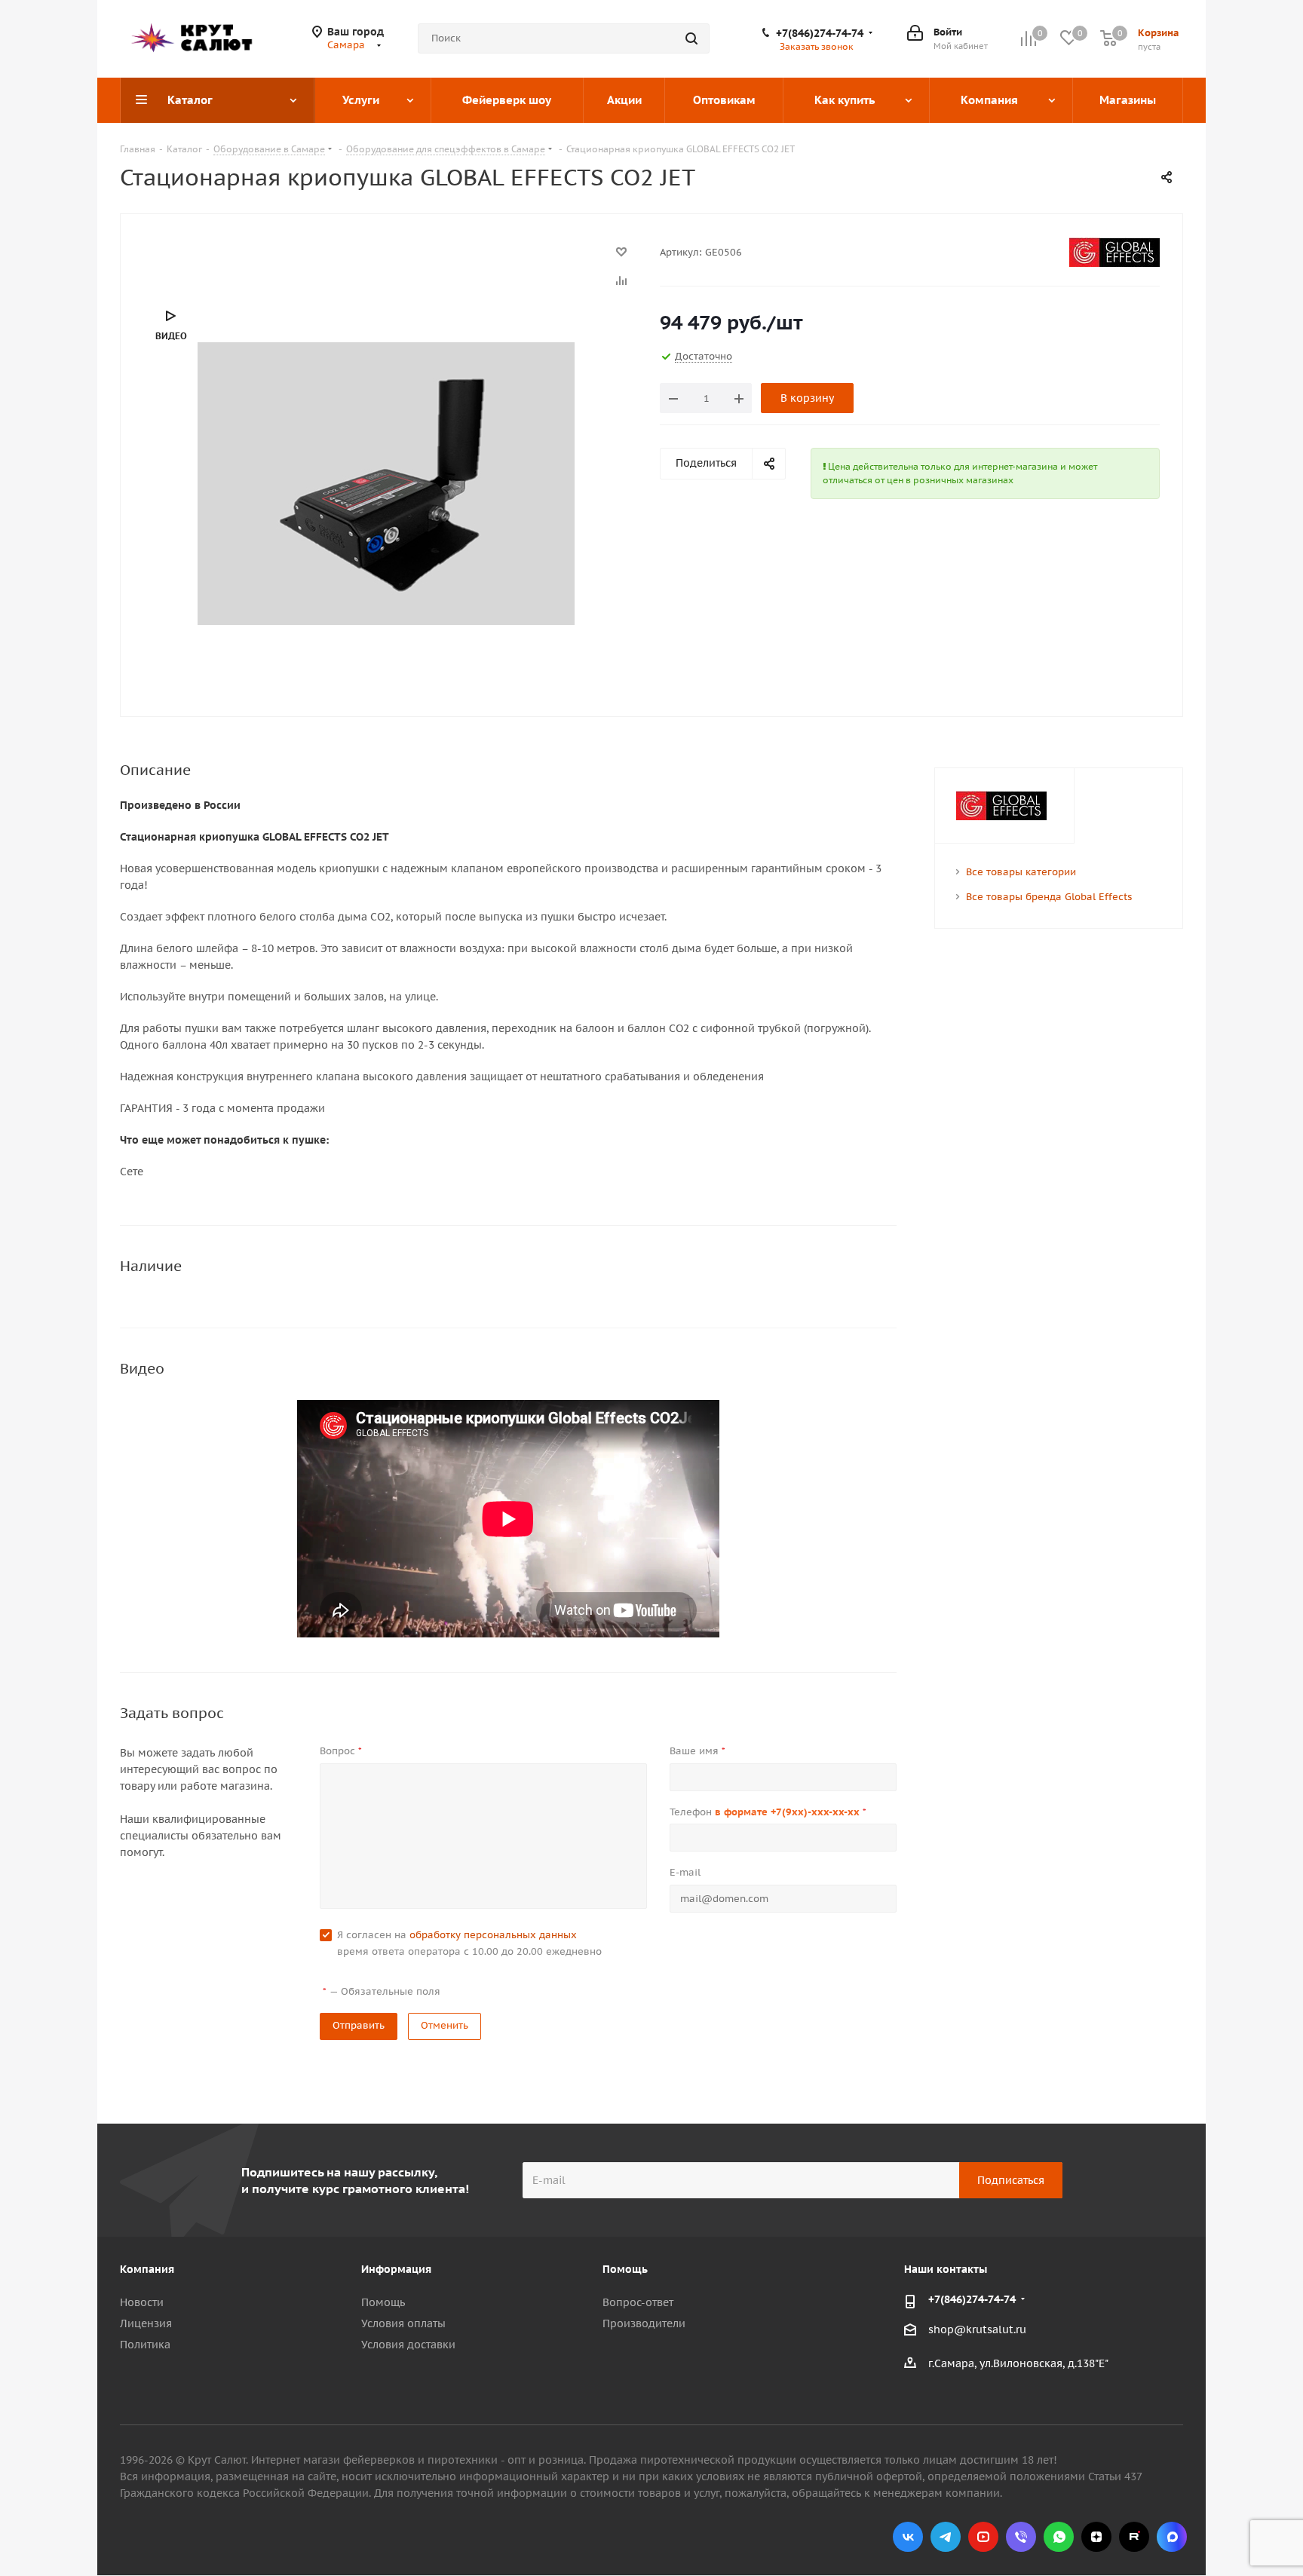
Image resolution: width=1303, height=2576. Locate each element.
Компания (147, 2269)
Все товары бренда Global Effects (1049, 897)
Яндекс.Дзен (1096, 2537)
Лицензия (146, 2323)
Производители (644, 2323)
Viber (1021, 2537)
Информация (396, 2269)
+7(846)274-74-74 (820, 33)
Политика (145, 2345)
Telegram (946, 2537)
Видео (171, 336)
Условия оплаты (403, 2323)
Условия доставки (408, 2345)
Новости (142, 2302)
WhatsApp (1059, 2537)
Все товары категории (1021, 872)
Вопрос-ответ (638, 2302)
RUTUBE (1134, 2537)
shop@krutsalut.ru (977, 2330)
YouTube (983, 2537)
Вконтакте (908, 2537)
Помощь (383, 2302)
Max (1172, 2537)
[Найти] (691, 38)
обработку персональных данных (493, 1935)
